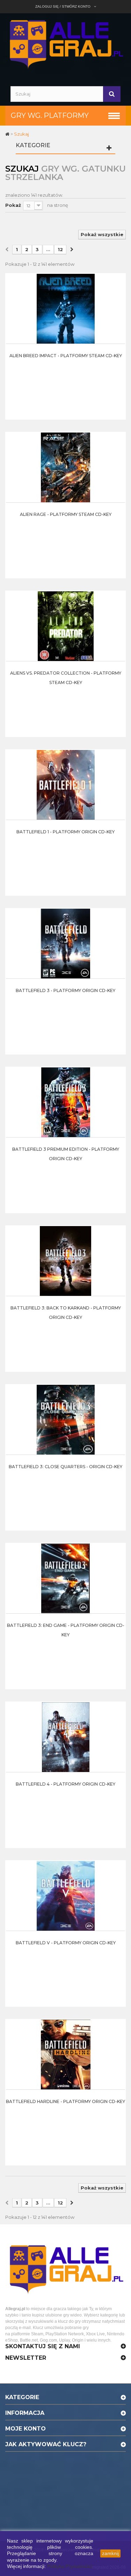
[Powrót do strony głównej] (8, 134)
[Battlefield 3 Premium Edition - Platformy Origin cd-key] (66, 1102)
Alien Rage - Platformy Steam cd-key (66, 514)
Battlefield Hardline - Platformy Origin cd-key (65, 2101)
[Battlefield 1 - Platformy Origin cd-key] (66, 784)
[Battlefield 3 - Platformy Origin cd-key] (66, 943)
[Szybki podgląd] (118, 295)
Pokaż (13, 205)
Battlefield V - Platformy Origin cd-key (66, 1943)
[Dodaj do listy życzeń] (118, 312)
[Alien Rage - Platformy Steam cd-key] (66, 467)
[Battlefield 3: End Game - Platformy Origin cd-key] (66, 1578)
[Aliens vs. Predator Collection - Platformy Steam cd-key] (66, 625)
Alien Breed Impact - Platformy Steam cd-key (66, 356)
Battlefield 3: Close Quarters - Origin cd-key (65, 1467)
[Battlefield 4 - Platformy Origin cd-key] (66, 1736)
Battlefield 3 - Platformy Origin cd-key (65, 990)
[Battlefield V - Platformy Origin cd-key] (66, 1895)
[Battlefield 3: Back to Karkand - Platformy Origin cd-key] (66, 1260)
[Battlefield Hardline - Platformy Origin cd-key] (66, 2054)
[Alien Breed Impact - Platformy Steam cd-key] (66, 308)
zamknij (110, 2553)
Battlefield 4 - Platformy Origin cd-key (65, 1784)
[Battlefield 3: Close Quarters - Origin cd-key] (66, 1419)
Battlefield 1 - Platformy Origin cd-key (65, 832)
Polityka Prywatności (70, 2566)
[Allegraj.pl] (65, 43)
